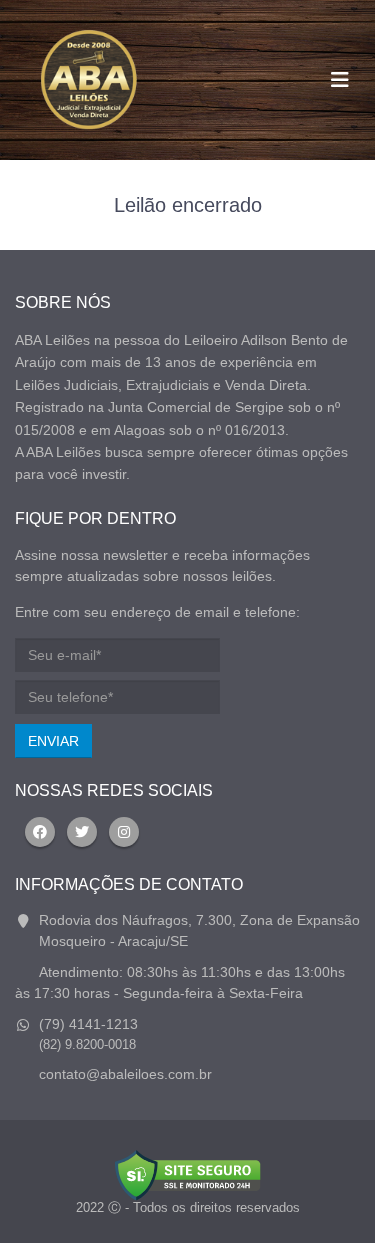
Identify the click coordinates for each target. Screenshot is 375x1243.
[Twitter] (82, 832)
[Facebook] (40, 832)
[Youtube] (124, 832)
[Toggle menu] (340, 80)
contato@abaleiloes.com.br (125, 1074)
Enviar (53, 741)
